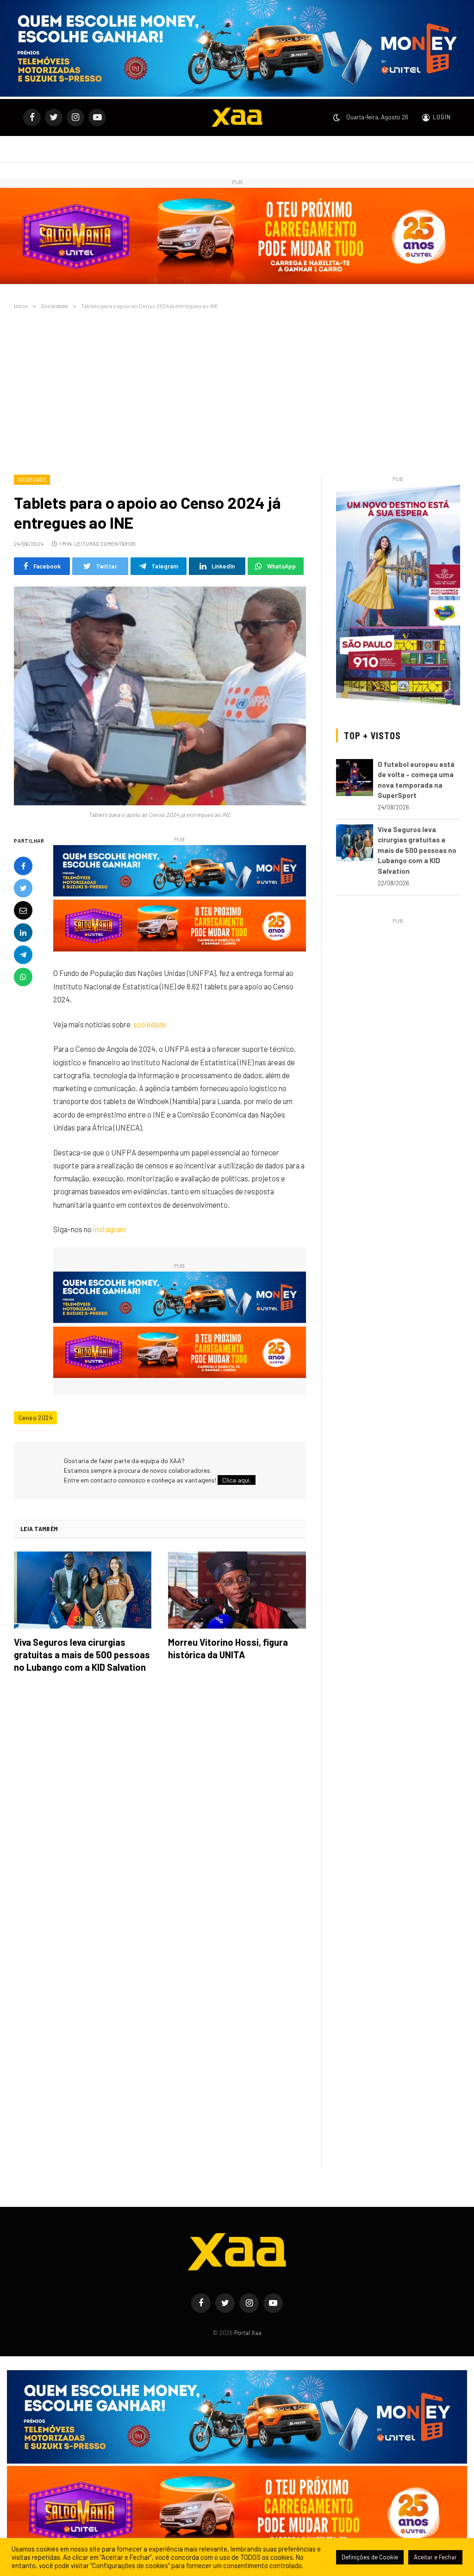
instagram (109, 1229)
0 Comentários (116, 544)
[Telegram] (23, 955)
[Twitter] (23, 888)
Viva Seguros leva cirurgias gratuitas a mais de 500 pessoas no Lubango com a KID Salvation (82, 1655)
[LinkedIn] (23, 933)
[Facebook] (23, 866)
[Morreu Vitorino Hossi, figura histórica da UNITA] (237, 1590)
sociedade (150, 1024)
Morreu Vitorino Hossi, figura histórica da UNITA (228, 1648)
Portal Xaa (248, 2333)
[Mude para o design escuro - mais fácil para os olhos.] (337, 117)
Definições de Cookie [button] (370, 2557)
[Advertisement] (237, 390)
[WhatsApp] (23, 977)
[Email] (23, 910)
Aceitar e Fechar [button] (435, 2557)
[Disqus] (160, 1811)
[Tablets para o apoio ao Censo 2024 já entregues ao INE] (160, 696)
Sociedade (32, 479)
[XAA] (237, 117)
